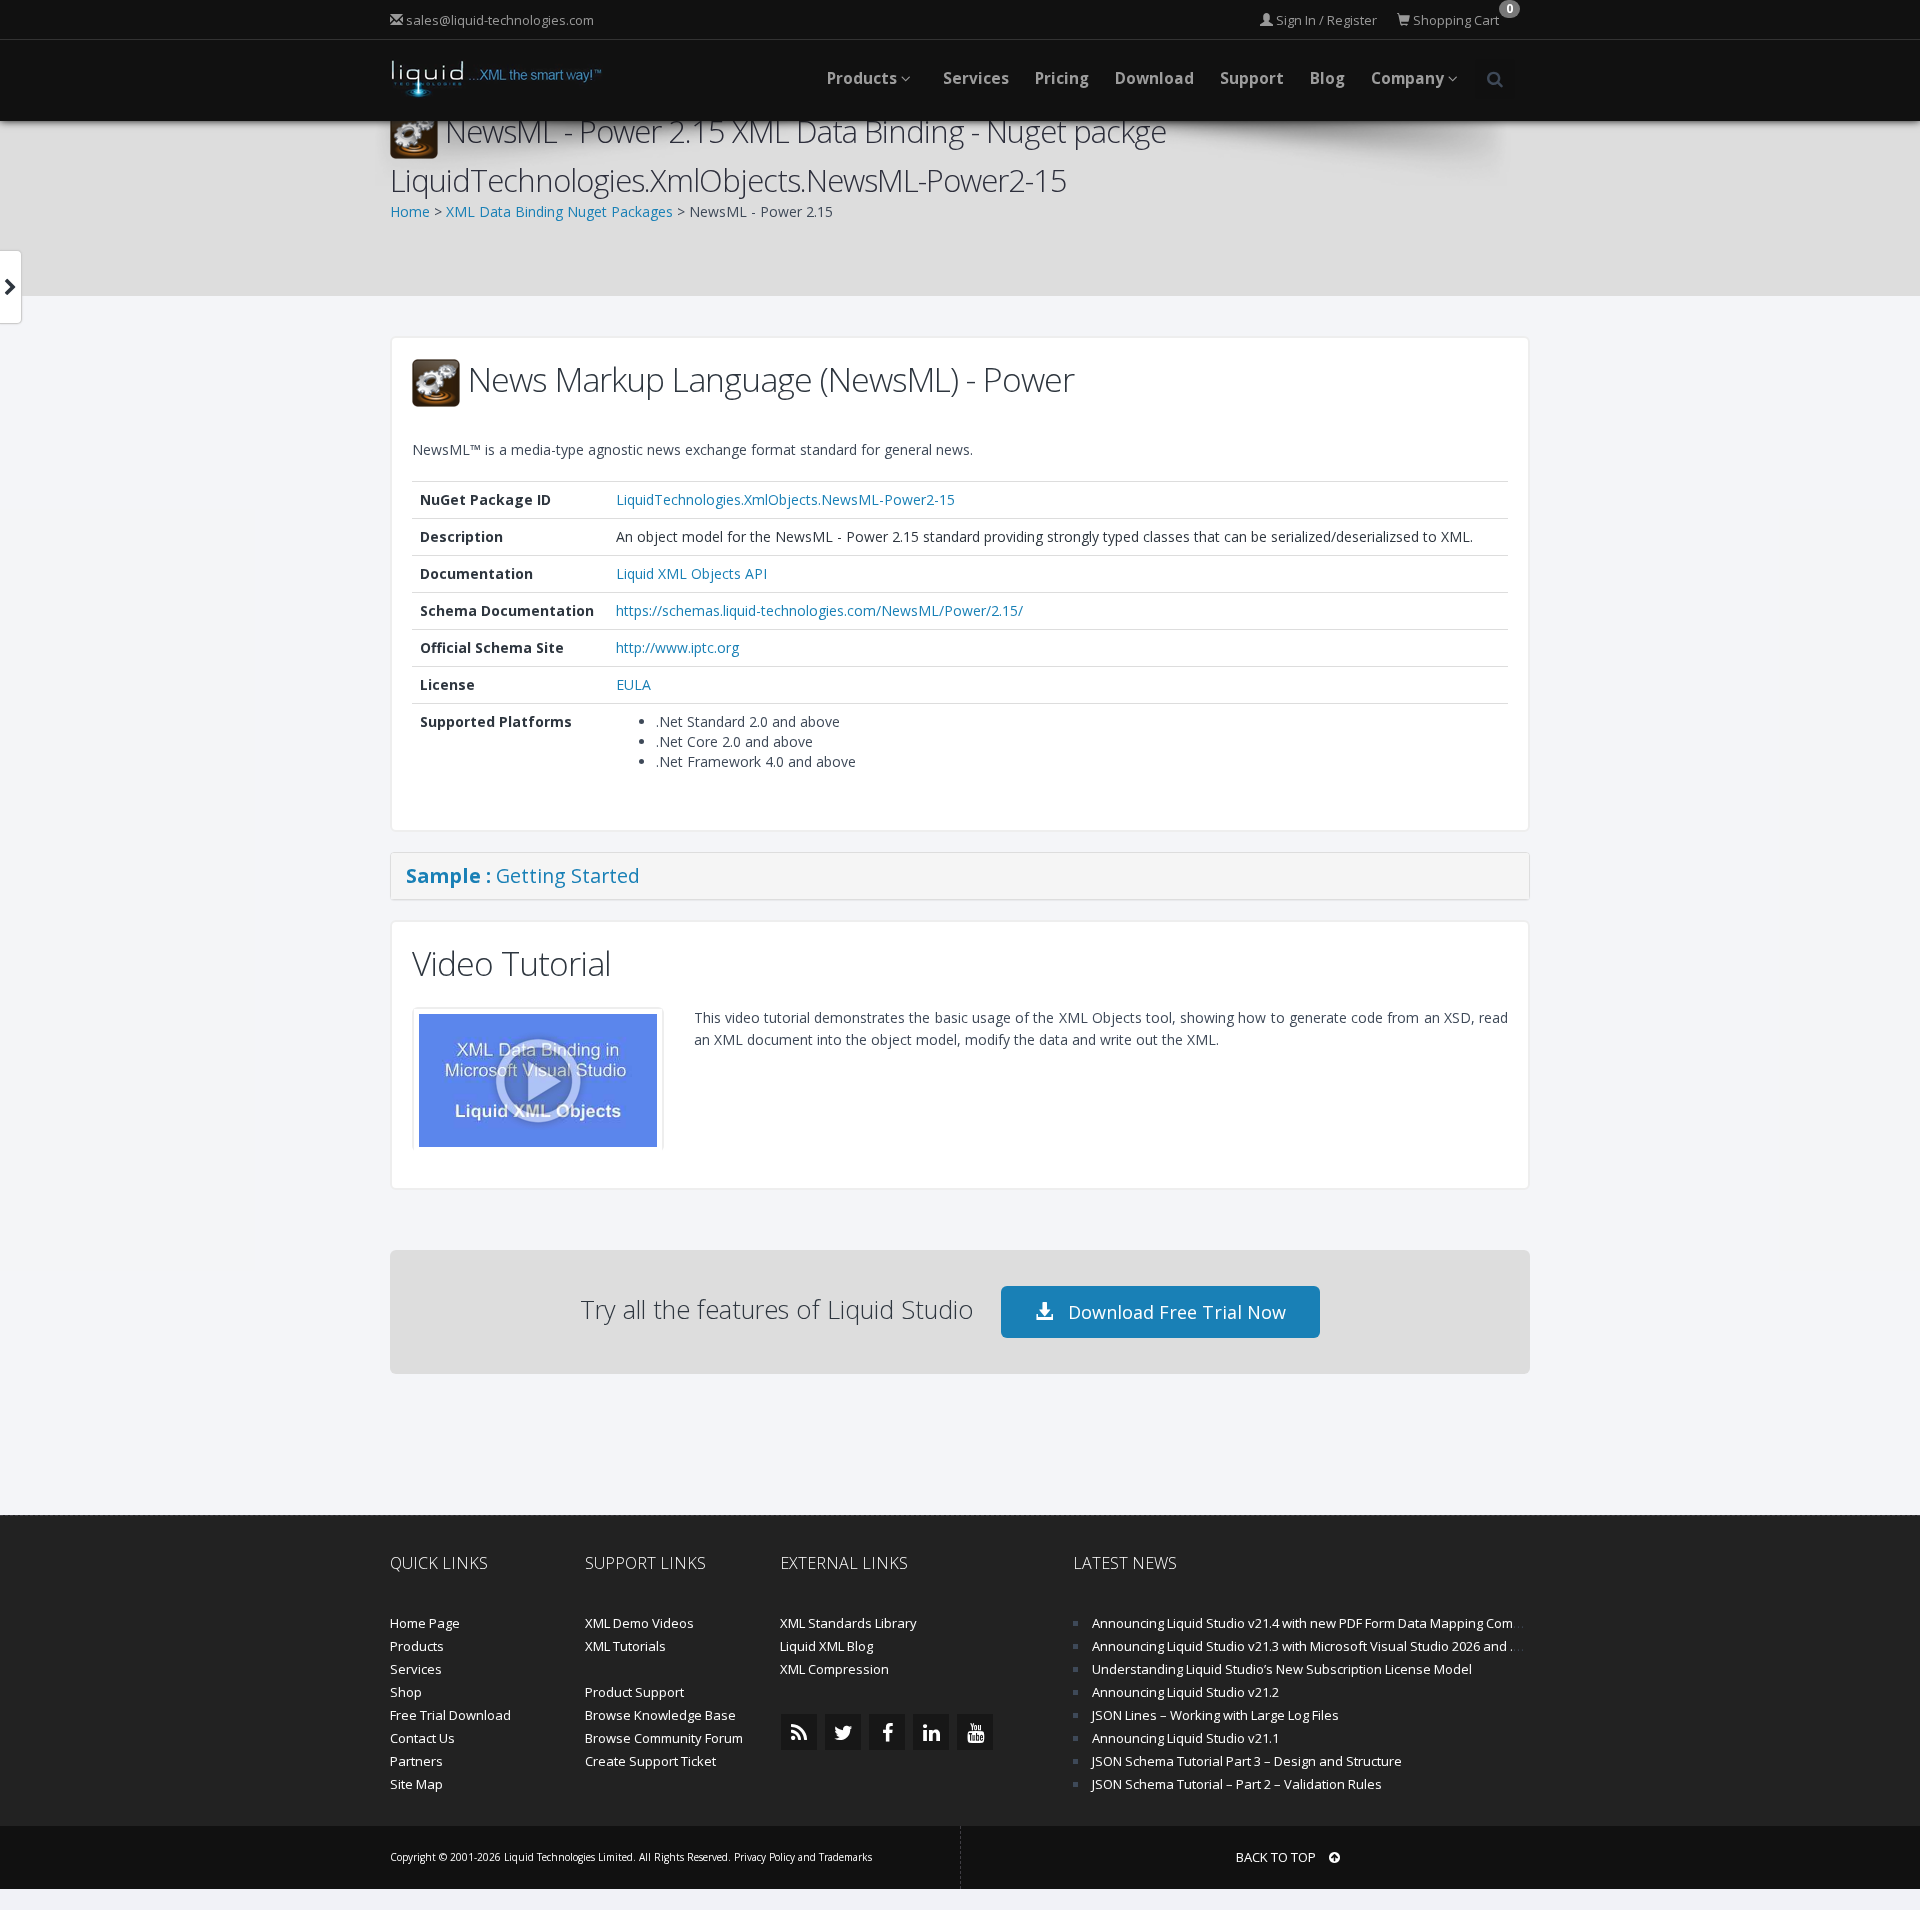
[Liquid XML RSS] (799, 1732)
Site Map (416, 1784)
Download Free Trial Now (1174, 1312)
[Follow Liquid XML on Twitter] (843, 1732)
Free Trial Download (450, 1715)
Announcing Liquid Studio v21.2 (1185, 1692)
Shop (406, 1692)
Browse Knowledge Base (660, 1715)
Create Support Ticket (650, 1761)
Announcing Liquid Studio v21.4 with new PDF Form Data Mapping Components (1328, 1623)
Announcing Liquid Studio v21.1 (1185, 1738)
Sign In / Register (1325, 20)
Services (416, 1669)
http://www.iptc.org (677, 647)
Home (410, 211)
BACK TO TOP (1277, 1857)
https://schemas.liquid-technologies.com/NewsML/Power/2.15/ (819, 610)
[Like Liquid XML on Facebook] (887, 1732)
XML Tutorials (625, 1646)
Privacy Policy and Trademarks (803, 1857)
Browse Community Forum (664, 1738)
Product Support (634, 1692)
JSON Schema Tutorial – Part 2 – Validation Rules (1237, 1784)
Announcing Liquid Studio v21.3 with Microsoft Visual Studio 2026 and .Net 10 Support (1347, 1646)
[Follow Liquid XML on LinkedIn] (931, 1732)
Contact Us (422, 1738)
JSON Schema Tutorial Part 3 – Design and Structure (1247, 1761)
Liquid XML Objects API (691, 573)
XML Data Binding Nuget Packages (559, 211)
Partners (416, 1761)
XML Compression (834, 1669)
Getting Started (523, 875)
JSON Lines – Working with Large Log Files (1215, 1715)
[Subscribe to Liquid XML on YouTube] (975, 1732)
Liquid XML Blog (826, 1646)
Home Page (425, 1623)
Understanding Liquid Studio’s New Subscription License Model (1282, 1669)
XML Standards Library (848, 1623)
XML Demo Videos (639, 1623)
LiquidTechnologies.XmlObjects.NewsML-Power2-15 (785, 499)
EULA (633, 684)
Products (417, 1646)
